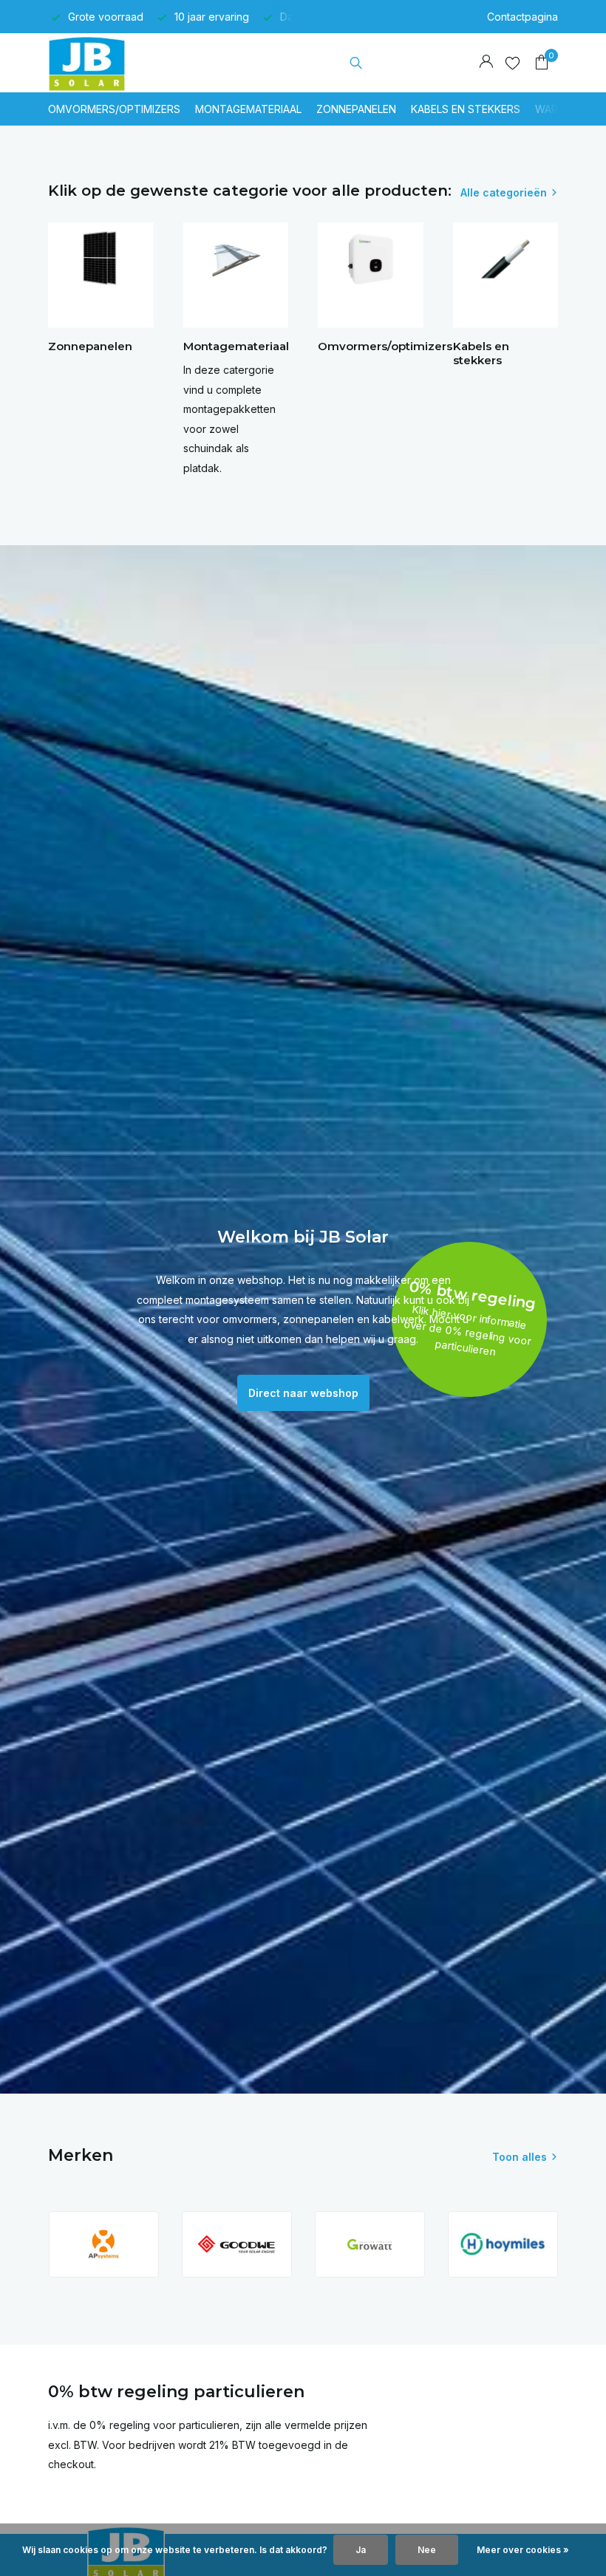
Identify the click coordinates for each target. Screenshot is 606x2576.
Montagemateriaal (248, 109)
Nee (427, 2550)
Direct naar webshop (303, 1393)
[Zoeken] (356, 63)
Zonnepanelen (356, 109)
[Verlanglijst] (513, 63)
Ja (361, 2550)
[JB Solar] (94, 63)
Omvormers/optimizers (114, 109)
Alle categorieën (504, 192)
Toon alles (520, 2157)
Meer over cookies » (523, 2550)
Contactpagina (522, 17)
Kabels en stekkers (466, 109)
